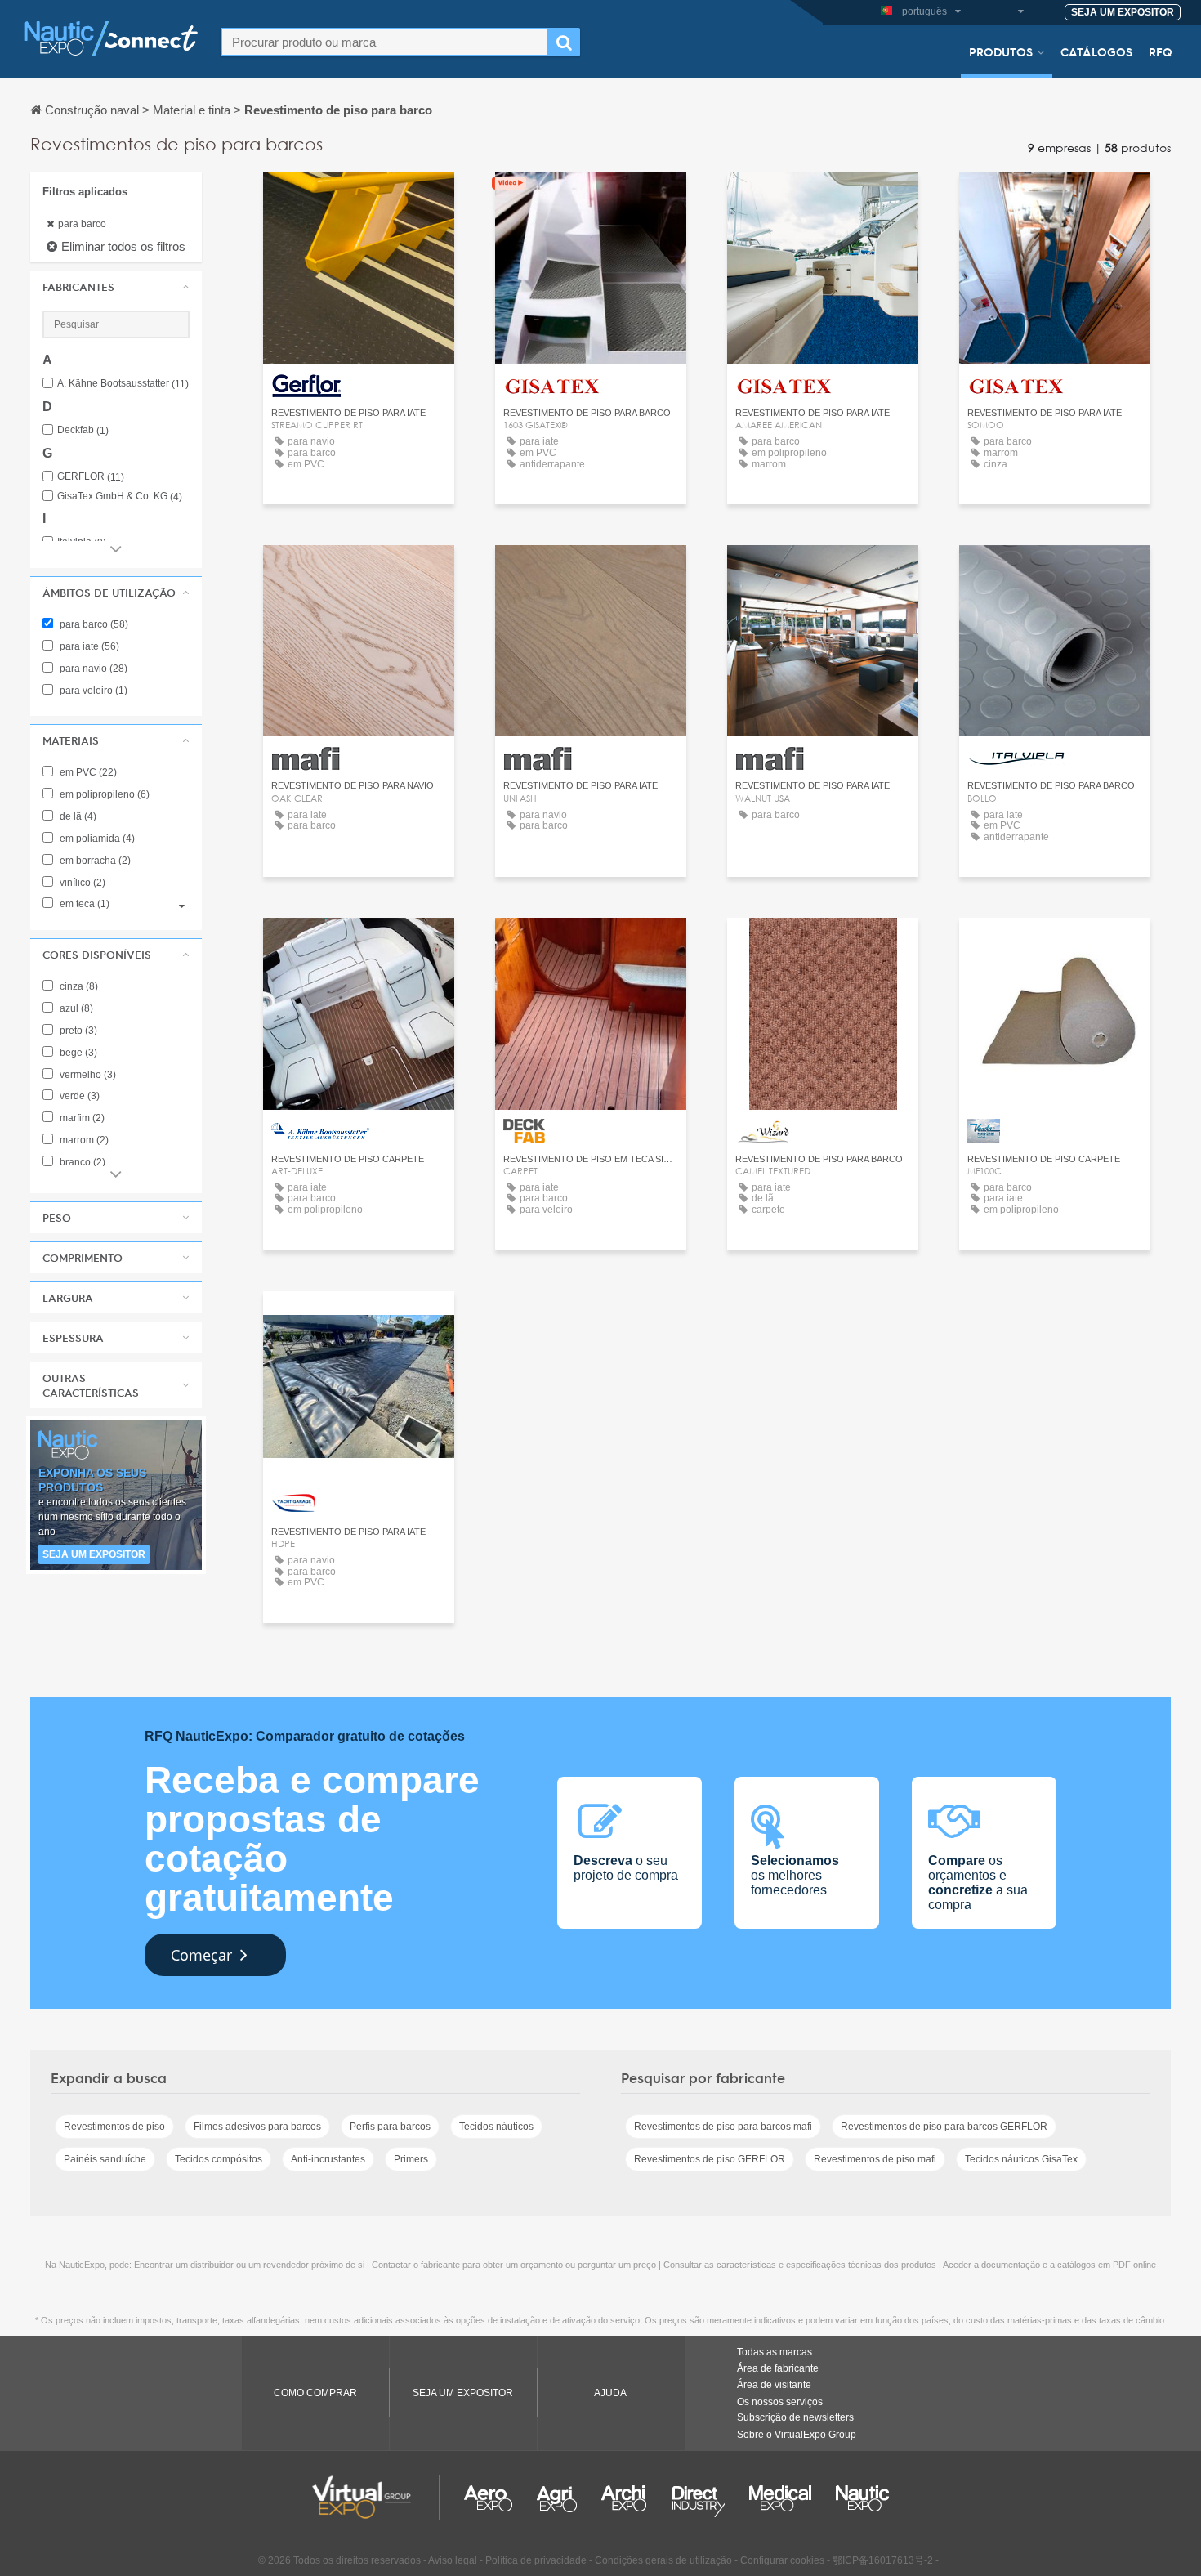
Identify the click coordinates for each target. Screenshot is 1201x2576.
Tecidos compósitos (219, 2159)
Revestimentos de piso (114, 2127)
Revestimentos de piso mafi (875, 2159)
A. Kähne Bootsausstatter (123, 384)
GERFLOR (91, 477)
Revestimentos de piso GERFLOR (710, 2159)
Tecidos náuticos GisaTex (1021, 2159)
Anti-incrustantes (328, 2159)
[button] (116, 287)
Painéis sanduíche (105, 2159)
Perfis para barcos (390, 2127)
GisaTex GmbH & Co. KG (120, 496)
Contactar (359, 200)
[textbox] (384, 42)
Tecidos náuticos (496, 2127)
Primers (411, 2159)
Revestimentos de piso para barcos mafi (723, 2127)
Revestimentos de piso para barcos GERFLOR (944, 2127)
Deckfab (83, 430)
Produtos (1001, 51)
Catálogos (1096, 51)
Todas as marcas (775, 2352)
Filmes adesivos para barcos (257, 2127)
